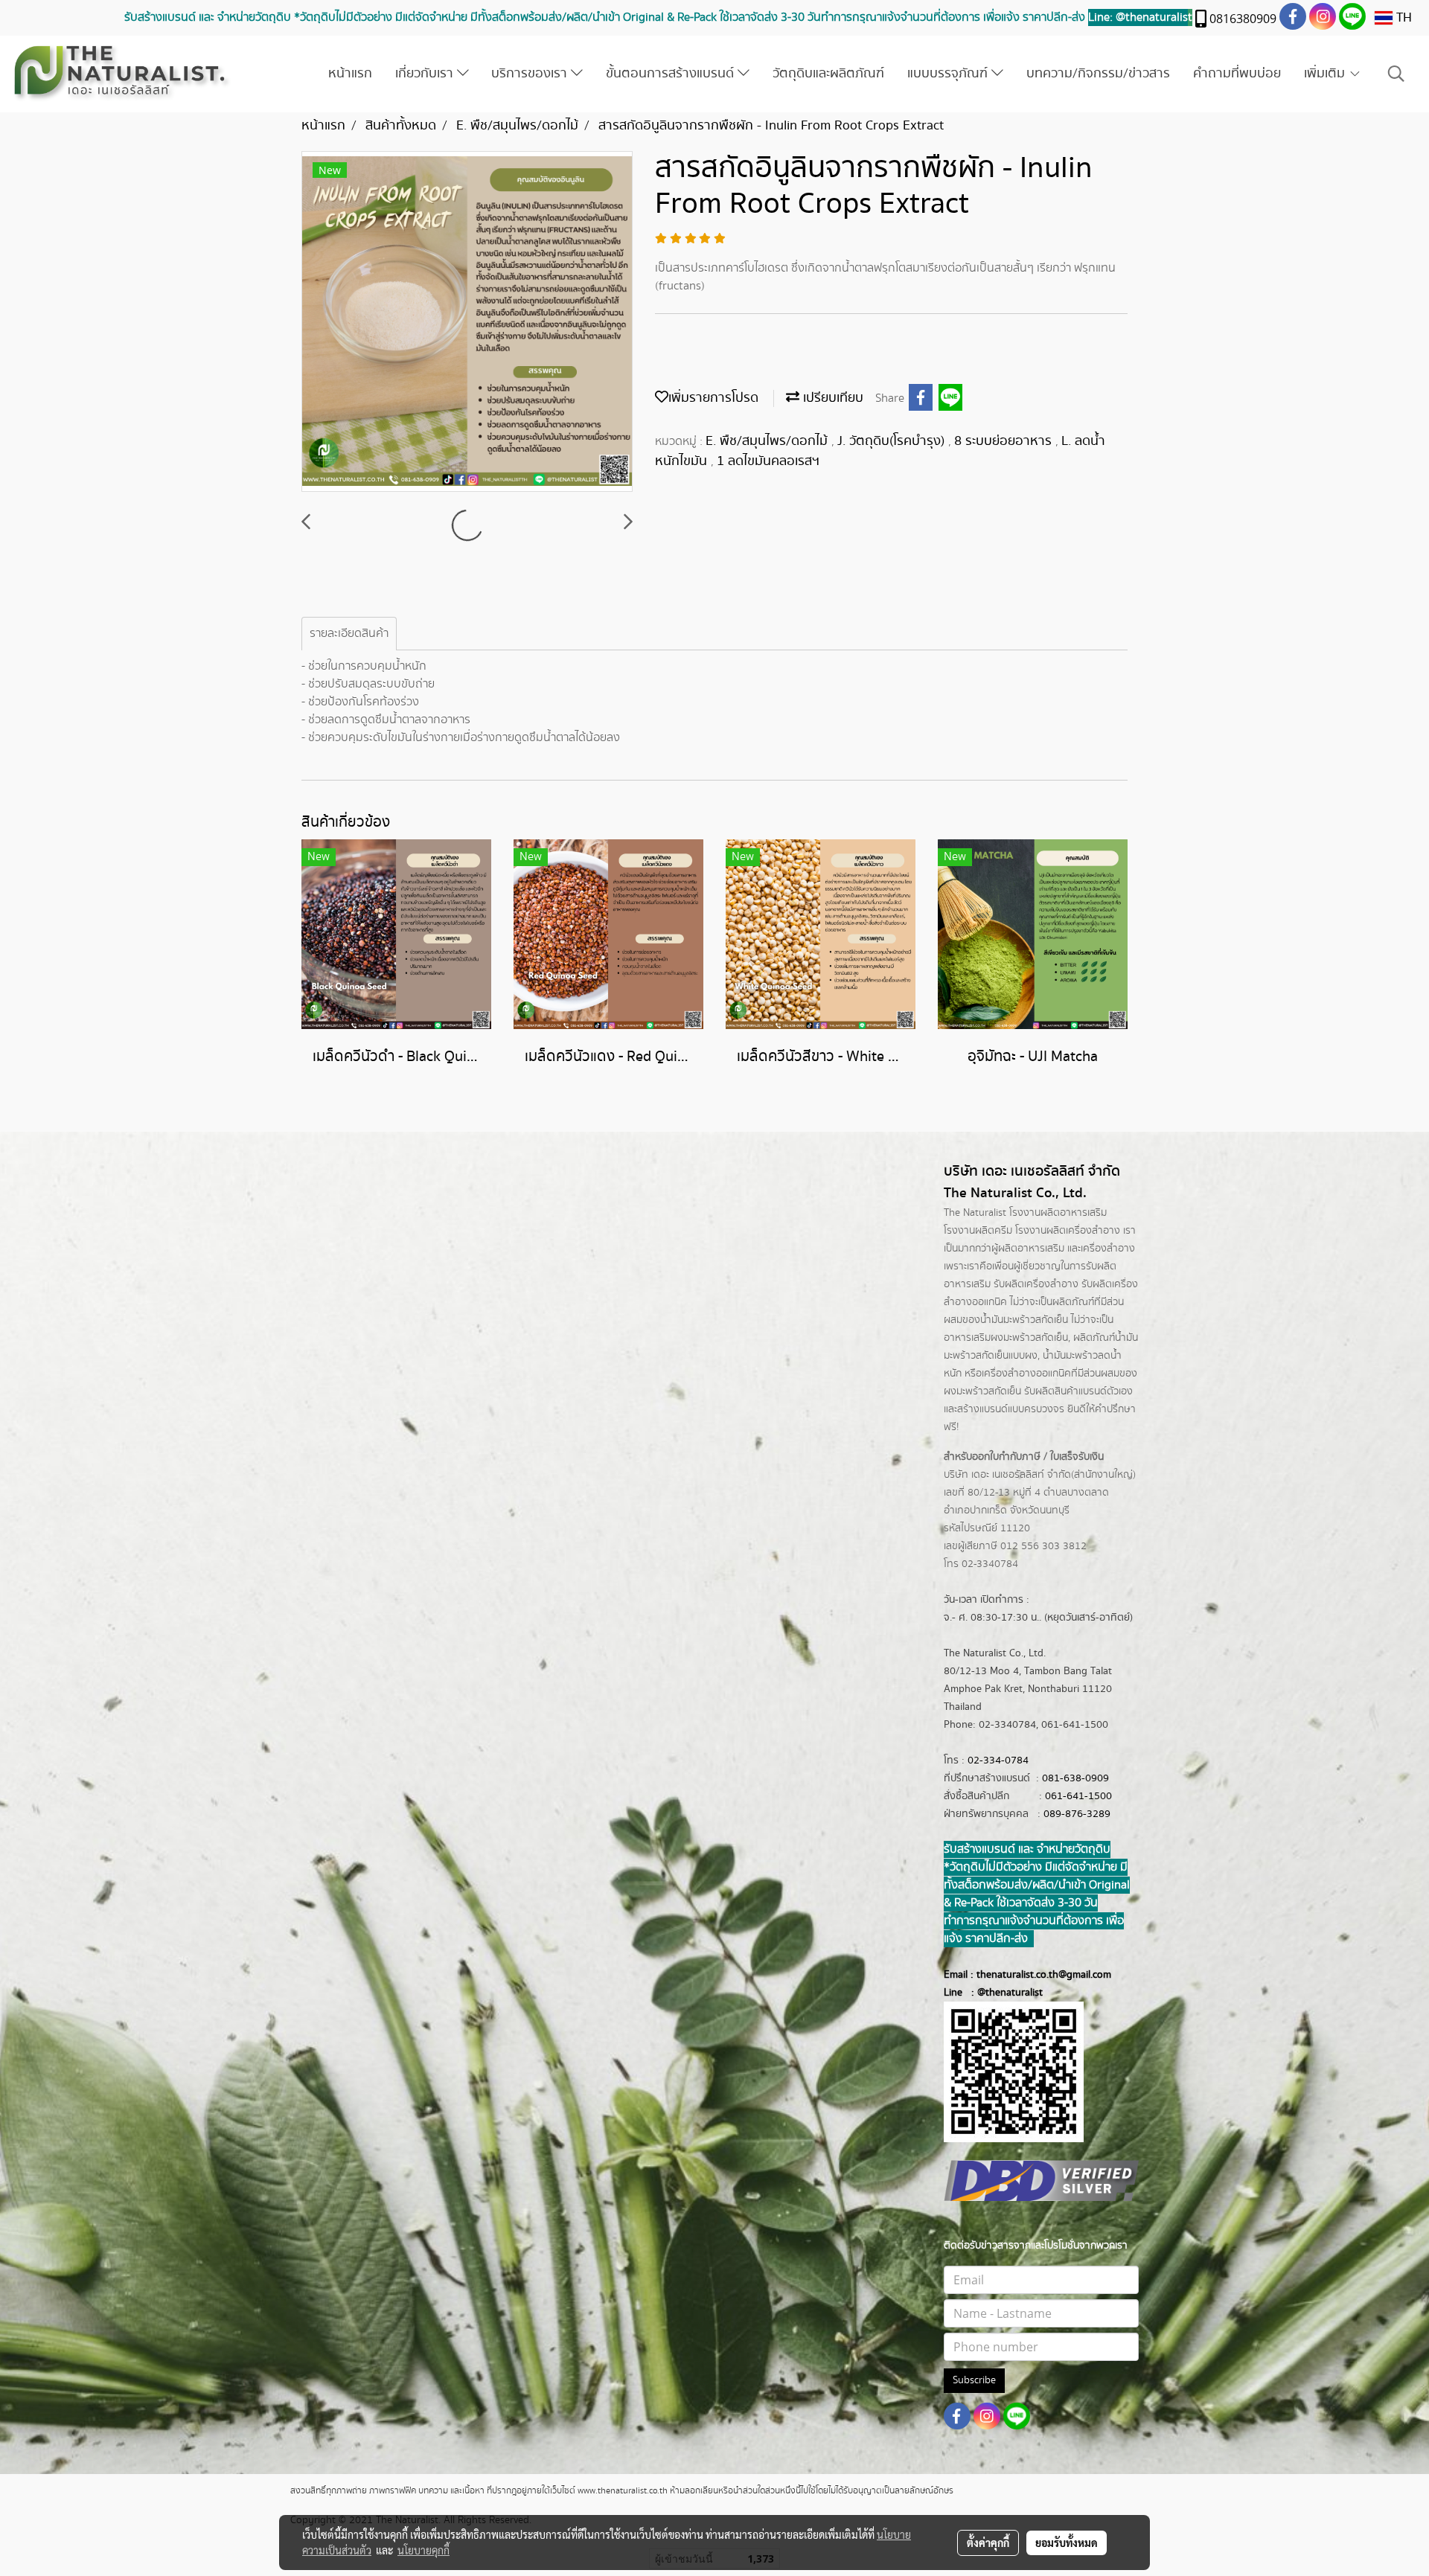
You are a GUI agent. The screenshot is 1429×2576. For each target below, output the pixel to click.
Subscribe (974, 2380)
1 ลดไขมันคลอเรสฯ (768, 461)
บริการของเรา (531, 74)
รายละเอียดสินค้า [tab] (349, 634)
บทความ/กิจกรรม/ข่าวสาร (1098, 74)
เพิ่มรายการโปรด (713, 398)
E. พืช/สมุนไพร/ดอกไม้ (768, 441)
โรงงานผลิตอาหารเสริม (1058, 1213)
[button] (1396, 74)
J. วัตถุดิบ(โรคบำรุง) (893, 441)
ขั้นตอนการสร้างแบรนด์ (672, 74)
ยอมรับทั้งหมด (1067, 2543)
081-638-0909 (1075, 1778)
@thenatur (1001, 1993)
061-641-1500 (1078, 1796)
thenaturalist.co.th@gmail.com (1044, 1975)
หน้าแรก (350, 74)
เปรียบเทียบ (831, 398)
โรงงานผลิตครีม (978, 1231)
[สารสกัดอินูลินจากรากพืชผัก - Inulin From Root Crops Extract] (467, 322)
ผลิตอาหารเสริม (1031, 1249)
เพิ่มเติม (1326, 74)
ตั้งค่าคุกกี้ (988, 2543)
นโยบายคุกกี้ (423, 2550)
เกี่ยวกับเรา (426, 74)
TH (1402, 18)
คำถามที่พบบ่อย (1237, 74)
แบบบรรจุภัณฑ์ (949, 74)
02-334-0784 (998, 1760)
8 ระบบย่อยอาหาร (1005, 441)
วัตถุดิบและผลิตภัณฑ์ (828, 74)
